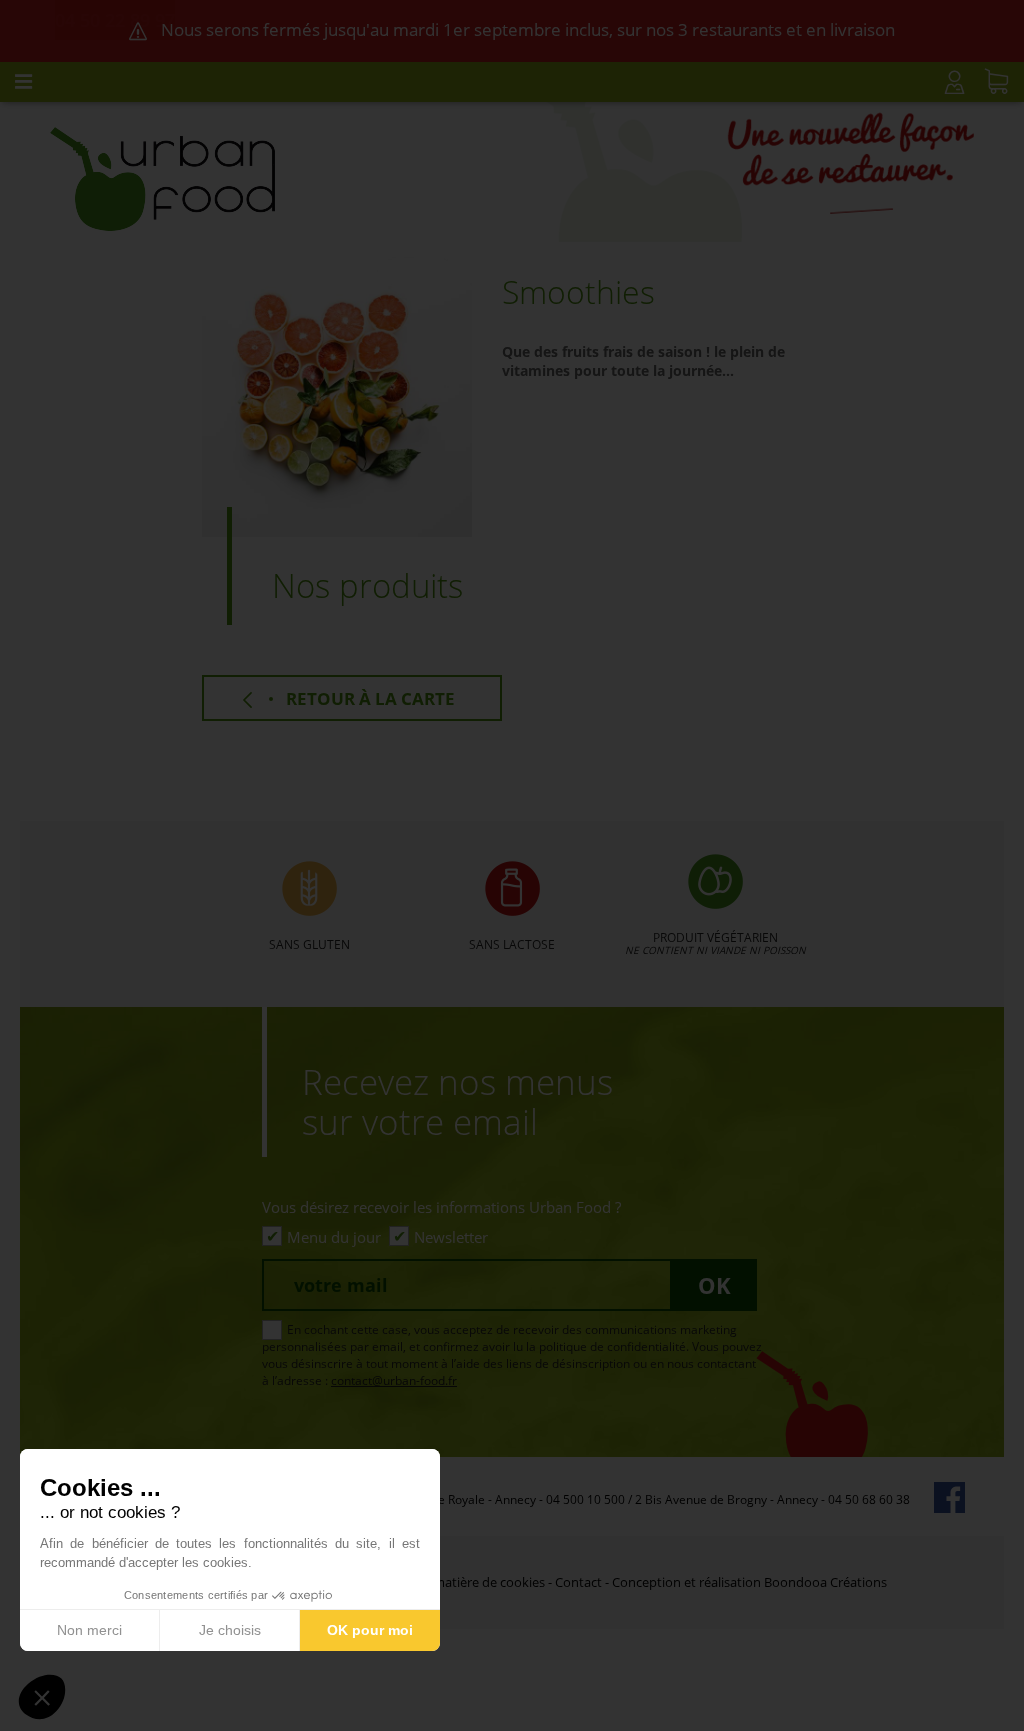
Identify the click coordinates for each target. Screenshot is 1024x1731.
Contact (578, 1582)
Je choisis (230, 1630)
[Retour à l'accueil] (162, 177)
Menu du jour (334, 1237)
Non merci (89, 1630)
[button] (42, 1697)
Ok (714, 1285)
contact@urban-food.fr (394, 1380)
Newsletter (451, 1237)
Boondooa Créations (825, 1582)
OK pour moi (370, 1630)
